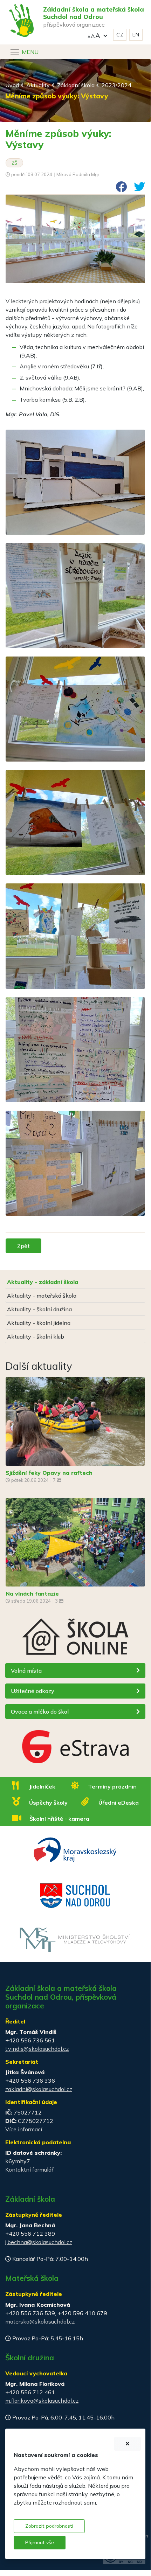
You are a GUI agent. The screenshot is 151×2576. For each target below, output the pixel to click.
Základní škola (76, 85)
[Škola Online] (75, 1640)
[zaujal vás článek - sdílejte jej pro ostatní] (118, 189)
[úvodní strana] (19, 6)
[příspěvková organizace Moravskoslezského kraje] (75, 1849)
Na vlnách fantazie (32, 1593)
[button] (97, 35)
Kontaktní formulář (29, 2169)
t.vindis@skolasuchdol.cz (37, 2049)
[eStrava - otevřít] (75, 1748)
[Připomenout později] (128, 2444)
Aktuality (38, 85)
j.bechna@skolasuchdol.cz (39, 2242)
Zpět (23, 1246)
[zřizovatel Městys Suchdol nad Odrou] (75, 1895)
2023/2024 (116, 85)
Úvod (12, 85)
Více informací (24, 2129)
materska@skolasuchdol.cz (40, 2321)
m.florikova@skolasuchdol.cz (42, 2401)
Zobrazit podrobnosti (49, 2526)
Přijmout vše (40, 2542)
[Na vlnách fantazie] (75, 1541)
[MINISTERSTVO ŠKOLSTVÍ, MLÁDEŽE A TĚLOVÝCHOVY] (75, 1939)
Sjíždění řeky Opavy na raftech (49, 1473)
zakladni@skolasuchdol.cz (39, 2089)
